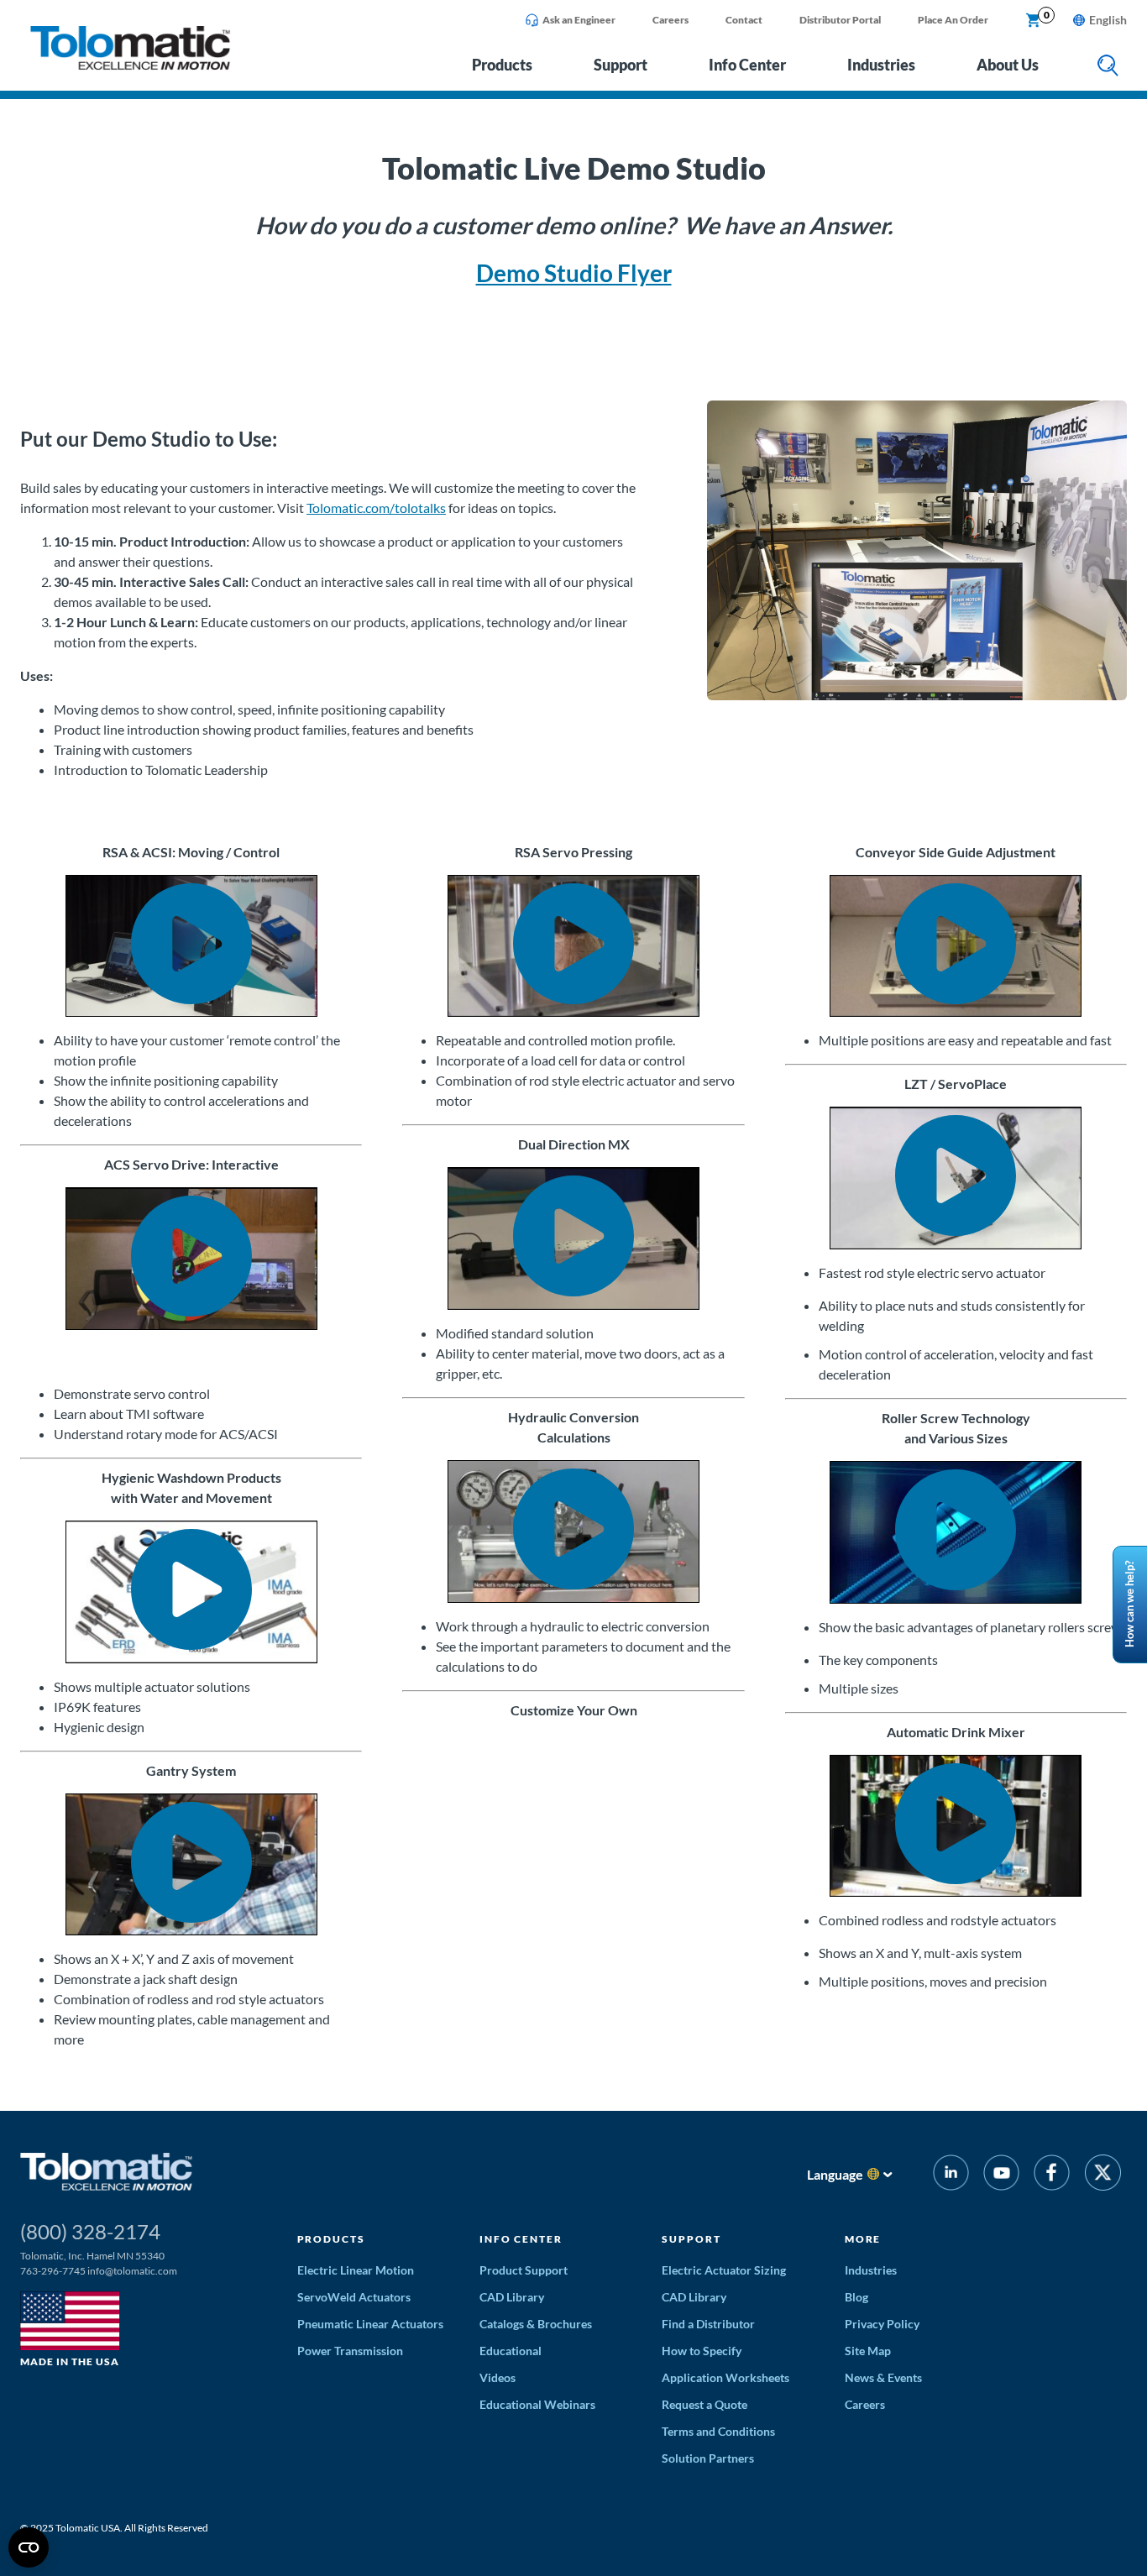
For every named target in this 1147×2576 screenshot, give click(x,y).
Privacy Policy (882, 2324)
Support (621, 65)
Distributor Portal (840, 20)
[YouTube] (1001, 2175)
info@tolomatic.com (132, 2271)
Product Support (524, 2270)
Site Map (868, 2351)
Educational (511, 2351)
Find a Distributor (708, 2324)
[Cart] (1034, 21)
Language (835, 2174)
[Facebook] (1052, 2175)
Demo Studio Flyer (574, 273)
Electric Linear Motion (356, 2270)
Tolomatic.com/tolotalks (376, 508)
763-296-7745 (53, 2271)
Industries (881, 65)
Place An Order (953, 20)
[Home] (130, 65)
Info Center (747, 65)
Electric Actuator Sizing (724, 2270)
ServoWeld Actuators (354, 2297)
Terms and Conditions (718, 2431)
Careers (670, 20)
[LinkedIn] (951, 2175)
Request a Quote (704, 2404)
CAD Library (512, 2297)
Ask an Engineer (579, 20)
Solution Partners (708, 2458)
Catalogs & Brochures (536, 2324)
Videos (498, 2377)
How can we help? (1129, 1604)
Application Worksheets (725, 2377)
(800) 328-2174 (90, 2231)
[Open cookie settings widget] (29, 2547)
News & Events (883, 2377)
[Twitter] (1103, 2175)
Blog (856, 2297)
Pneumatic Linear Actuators (370, 2324)
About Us (1008, 65)
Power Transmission (350, 2351)
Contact (744, 20)
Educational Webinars (537, 2404)
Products (502, 65)
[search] (1108, 67)
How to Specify (702, 2351)
